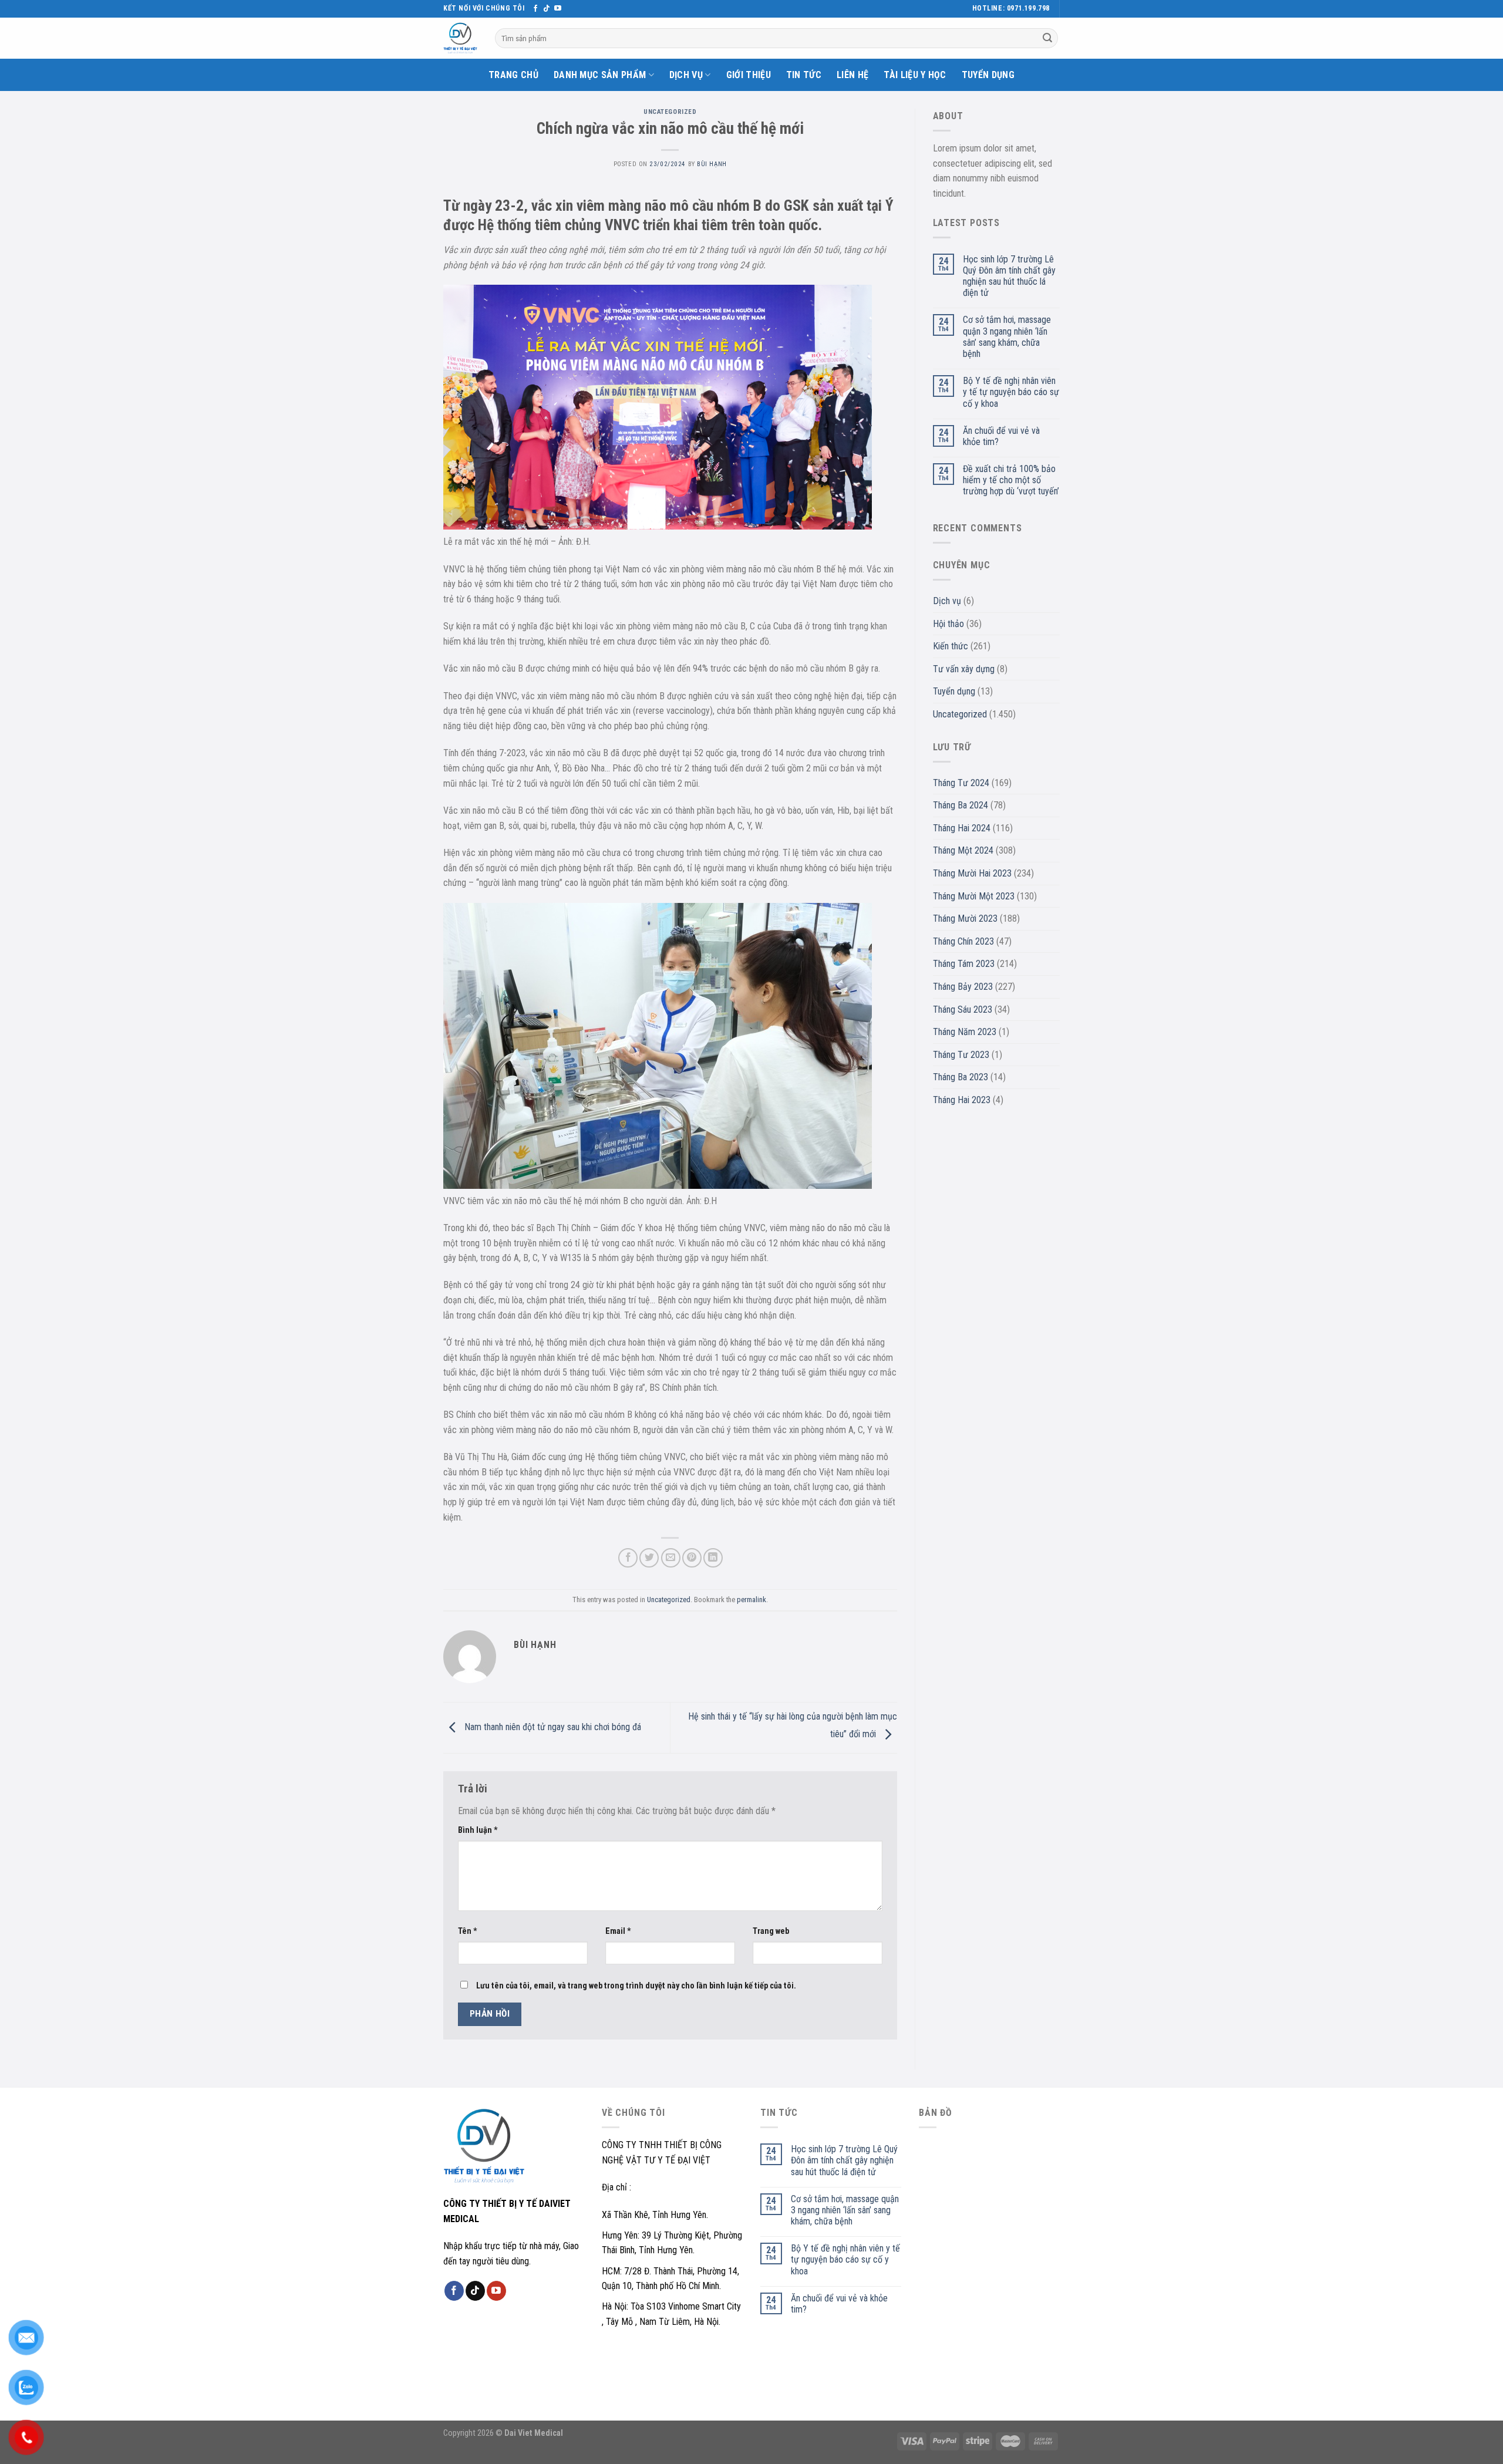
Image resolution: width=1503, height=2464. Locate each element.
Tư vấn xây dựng (964, 669)
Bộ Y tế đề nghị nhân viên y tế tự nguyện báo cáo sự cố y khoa (1011, 392)
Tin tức (804, 75)
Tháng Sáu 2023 (963, 1009)
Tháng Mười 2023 (965, 918)
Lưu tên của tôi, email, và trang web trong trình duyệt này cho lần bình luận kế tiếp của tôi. (636, 1986)
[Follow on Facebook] (535, 9)
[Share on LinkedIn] (713, 1558)
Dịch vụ (686, 75)
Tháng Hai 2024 (962, 828)
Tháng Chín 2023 (963, 941)
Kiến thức (951, 646)
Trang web (771, 1931)
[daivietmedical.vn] (460, 38)
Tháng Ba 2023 (961, 1077)
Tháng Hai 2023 (962, 1100)
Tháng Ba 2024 (961, 805)
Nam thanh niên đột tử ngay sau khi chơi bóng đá (552, 1727)
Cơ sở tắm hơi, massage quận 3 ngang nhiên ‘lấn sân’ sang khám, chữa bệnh (1007, 337)
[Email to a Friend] (671, 1558)
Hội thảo (948, 624)
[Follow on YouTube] (558, 9)
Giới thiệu (749, 75)
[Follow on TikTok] (547, 9)
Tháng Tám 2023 (964, 964)
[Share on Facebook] (628, 1558)
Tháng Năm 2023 (965, 1032)
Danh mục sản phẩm (600, 75)
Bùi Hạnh (712, 164)
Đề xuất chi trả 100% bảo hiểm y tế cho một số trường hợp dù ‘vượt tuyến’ (1011, 480)
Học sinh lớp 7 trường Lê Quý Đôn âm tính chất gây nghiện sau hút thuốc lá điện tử (1009, 276)
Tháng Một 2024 (963, 850)
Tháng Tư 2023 (961, 1055)
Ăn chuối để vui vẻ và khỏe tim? (1001, 436)
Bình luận (478, 1830)
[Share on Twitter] (649, 1558)
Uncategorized (670, 112)
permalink (751, 1600)
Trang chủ (513, 75)
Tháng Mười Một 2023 (974, 896)
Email (618, 1931)
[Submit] (1047, 38)
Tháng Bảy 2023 (963, 987)
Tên (468, 1931)
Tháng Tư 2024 (961, 783)
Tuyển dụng (988, 75)
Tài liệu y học (915, 75)
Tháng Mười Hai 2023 (972, 873)
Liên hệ (852, 75)
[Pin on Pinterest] (692, 1558)
